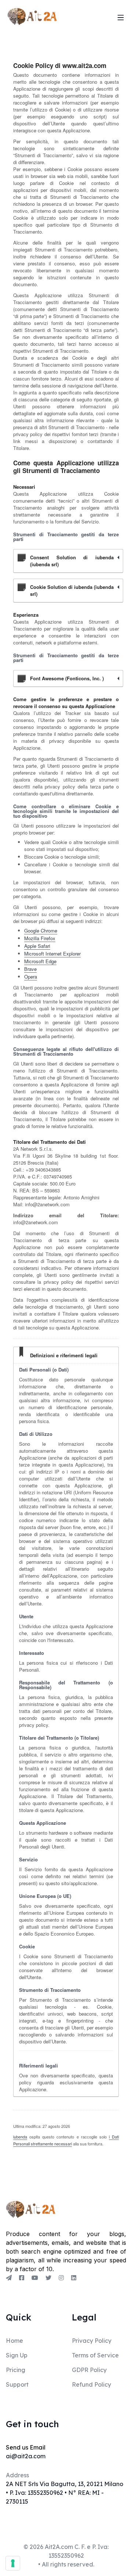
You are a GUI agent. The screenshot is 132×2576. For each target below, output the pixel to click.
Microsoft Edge (40, 961)
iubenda (20, 2137)
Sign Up (17, 2355)
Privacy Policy (92, 2341)
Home (14, 2341)
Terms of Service (95, 2355)
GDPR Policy (89, 2370)
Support (17, 2384)
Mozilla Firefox (40, 938)
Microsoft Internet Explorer (52, 954)
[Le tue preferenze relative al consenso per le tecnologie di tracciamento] (13, 2563)
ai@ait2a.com (26, 2456)
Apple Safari (37, 946)
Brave (30, 969)
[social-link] (9, 2278)
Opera (31, 977)
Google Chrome (41, 930)
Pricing (16, 2370)
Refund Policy (91, 2384)
